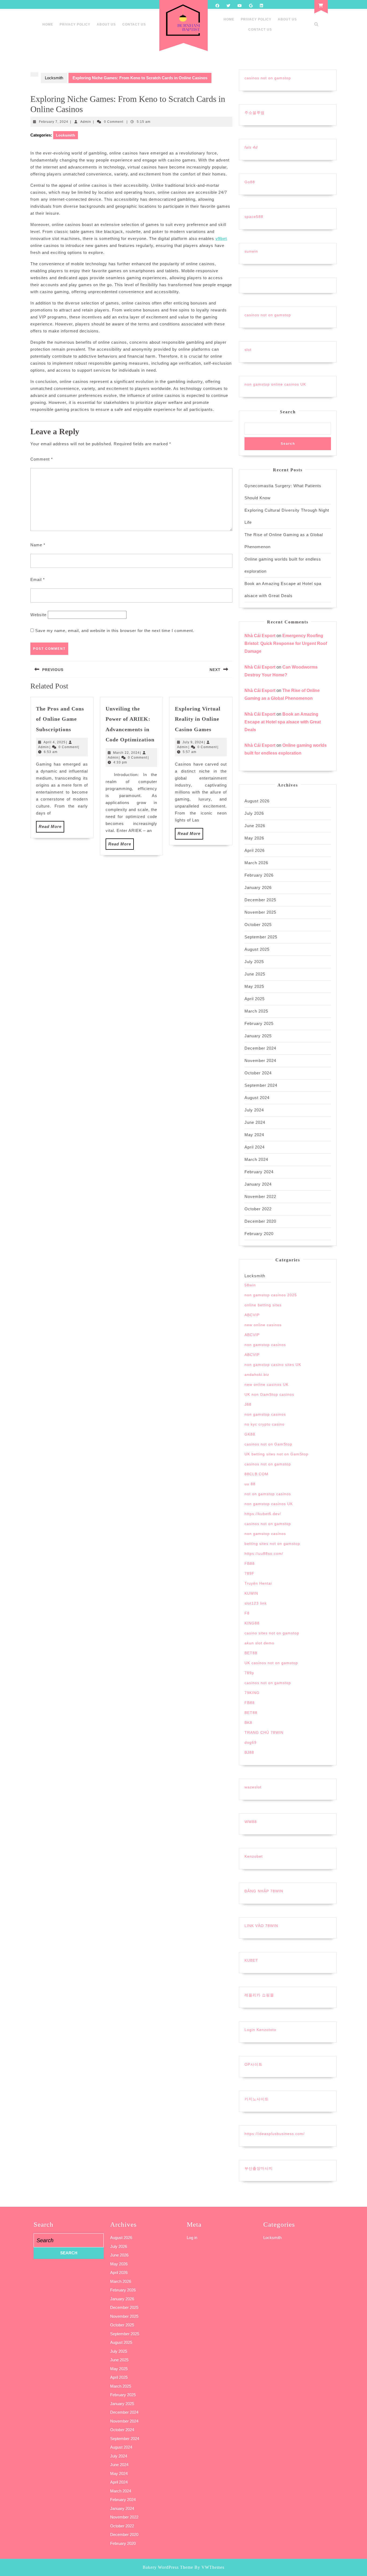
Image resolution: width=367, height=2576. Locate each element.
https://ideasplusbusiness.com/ (275, 2134)
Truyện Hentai (258, 1583)
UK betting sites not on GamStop (276, 1454)
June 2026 (255, 826)
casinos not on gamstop (268, 78)
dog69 (251, 1742)
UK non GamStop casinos (269, 1394)
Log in (192, 2238)
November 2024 (260, 1061)
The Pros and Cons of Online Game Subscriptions (60, 719)
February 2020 (259, 1234)
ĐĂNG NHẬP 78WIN (264, 1891)
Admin (86, 122)
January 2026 (258, 887)
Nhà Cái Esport (260, 636)
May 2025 (254, 986)
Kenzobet (254, 1856)
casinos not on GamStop (268, 1444)
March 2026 (256, 863)
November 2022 (260, 1196)
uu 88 (250, 1484)
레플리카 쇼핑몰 (259, 1995)
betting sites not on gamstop (272, 1544)
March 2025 (256, 1011)
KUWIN (251, 1593)
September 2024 (261, 1085)
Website (38, 615)
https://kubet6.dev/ (263, 1514)
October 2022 (258, 1209)
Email (38, 580)
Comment (42, 459)
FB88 (250, 1563)
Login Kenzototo (260, 2030)
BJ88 (249, 1752)
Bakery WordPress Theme (168, 2567)
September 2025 (261, 937)
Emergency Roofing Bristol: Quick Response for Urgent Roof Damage (286, 643)
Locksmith (54, 78)
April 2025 (255, 999)
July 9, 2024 (193, 742)
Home (48, 24)
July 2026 (254, 813)
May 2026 (254, 838)
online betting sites (263, 1305)
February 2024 (259, 1172)
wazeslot (253, 1787)
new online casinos (263, 1325)
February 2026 (259, 875)
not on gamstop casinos (268, 1494)
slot (248, 350)
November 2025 (260, 912)
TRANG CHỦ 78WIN (264, 1732)
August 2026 (257, 801)
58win (250, 1285)
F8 (247, 1613)
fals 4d (251, 147)
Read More (51, 828)
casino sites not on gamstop (272, 1633)
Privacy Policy (75, 24)
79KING (252, 1693)
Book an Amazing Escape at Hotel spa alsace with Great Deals (283, 722)
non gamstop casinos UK (269, 1504)
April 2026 (255, 850)
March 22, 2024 (126, 753)
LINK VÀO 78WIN (261, 1926)
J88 (248, 1404)
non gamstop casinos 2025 (271, 1295)
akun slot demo (259, 1643)
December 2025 (260, 900)
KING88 (252, 1623)
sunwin (251, 251)
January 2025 (258, 1036)
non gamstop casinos (265, 1345)
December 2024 (260, 1048)
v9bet (221, 238)
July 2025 (254, 962)
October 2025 (258, 925)
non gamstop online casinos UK (275, 384)
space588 (254, 217)
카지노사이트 (257, 2099)
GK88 (250, 1434)
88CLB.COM (256, 1474)
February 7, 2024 (54, 122)
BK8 (248, 1723)
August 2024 (257, 1098)
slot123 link (256, 1603)
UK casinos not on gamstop (271, 1663)
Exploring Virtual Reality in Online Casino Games (198, 719)
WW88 (251, 1822)
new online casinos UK (267, 1384)
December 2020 (260, 1221)
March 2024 (256, 1159)
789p (249, 1673)
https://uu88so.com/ (264, 1554)
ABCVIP (252, 1315)
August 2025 (257, 949)
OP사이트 (253, 2064)
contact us (134, 24)
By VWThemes (209, 2567)
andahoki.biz (257, 1375)
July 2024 (254, 1110)
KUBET (251, 1960)
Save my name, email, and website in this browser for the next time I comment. (115, 631)
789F (249, 1573)
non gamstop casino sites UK (273, 1365)
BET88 (251, 1653)
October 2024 (258, 1073)
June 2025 (255, 974)
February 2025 (259, 1023)
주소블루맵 (255, 113)
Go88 (250, 182)
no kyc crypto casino (265, 1424)
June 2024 (255, 1122)
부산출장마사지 (259, 2168)
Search (288, 412)
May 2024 (254, 1135)
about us (106, 24)
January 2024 (258, 1184)
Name (38, 545)
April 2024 (255, 1147)
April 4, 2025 (55, 742)
